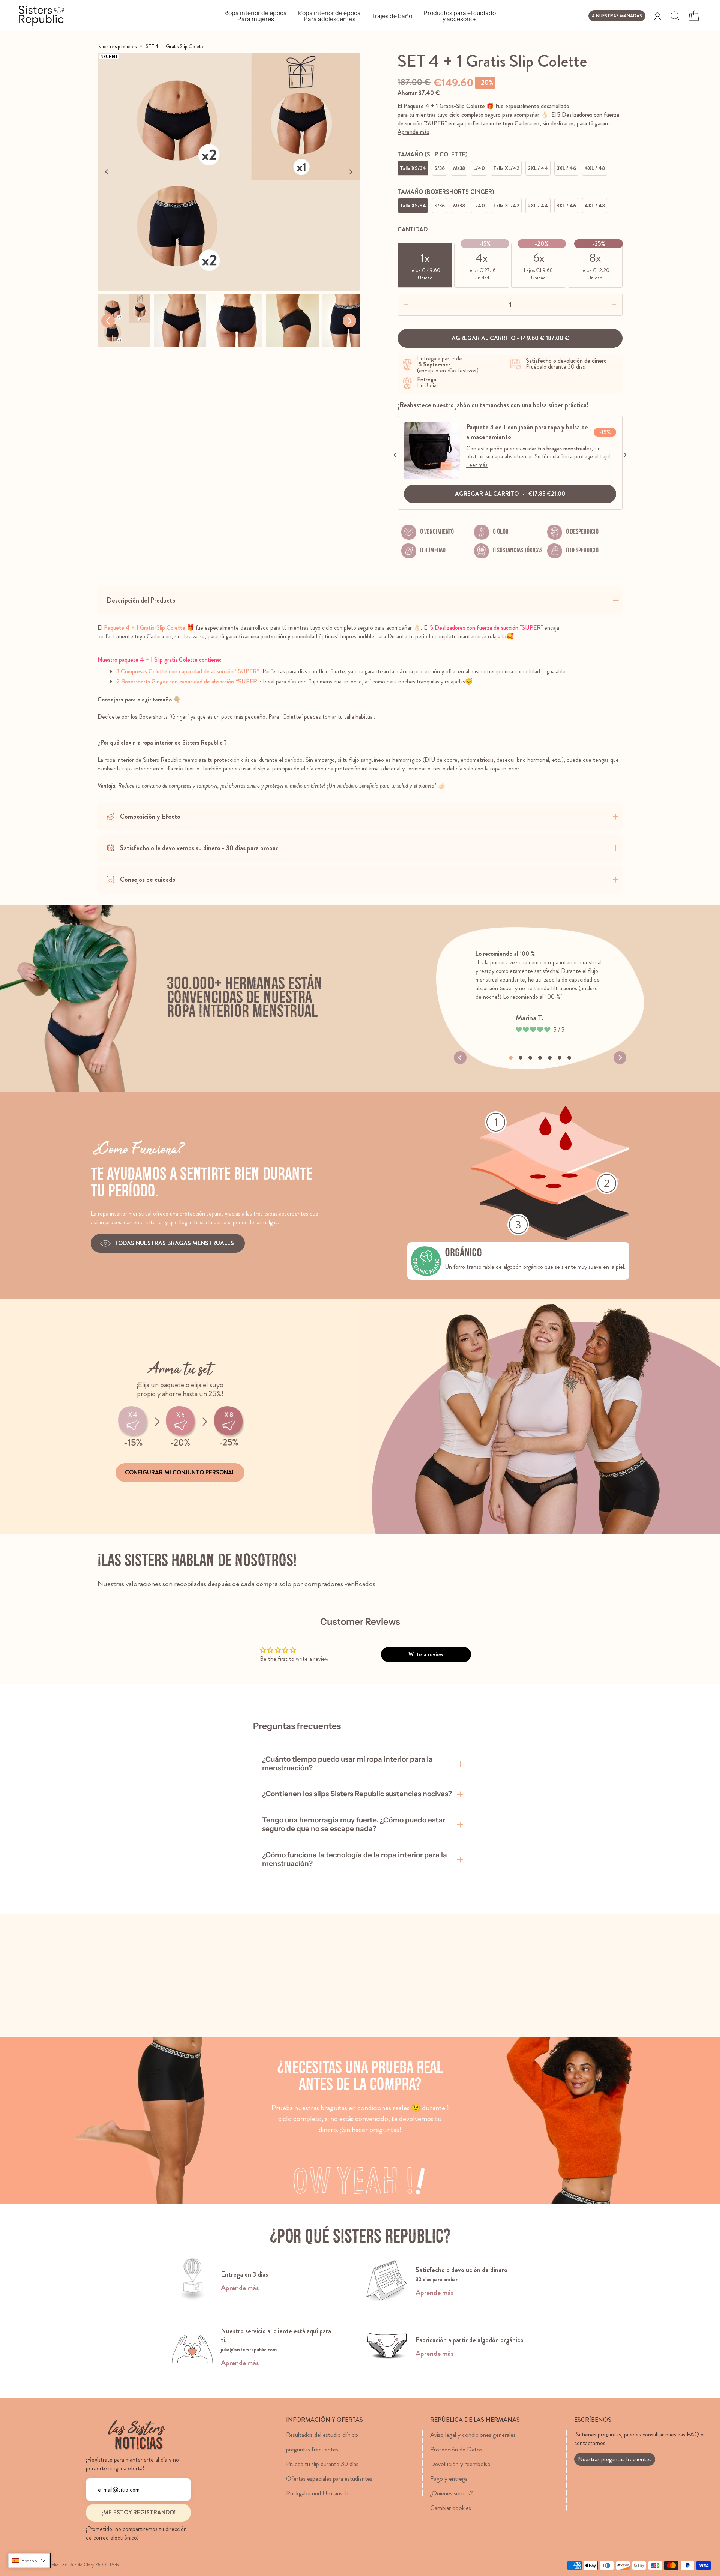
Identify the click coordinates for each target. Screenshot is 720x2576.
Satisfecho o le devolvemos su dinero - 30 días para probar (199, 848)
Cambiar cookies (451, 2508)
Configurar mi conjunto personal (180, 1472)
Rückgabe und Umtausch (317, 2493)
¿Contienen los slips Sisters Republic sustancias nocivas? (357, 1794)
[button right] (349, 321)
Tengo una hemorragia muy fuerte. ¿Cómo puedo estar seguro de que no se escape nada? (354, 1824)
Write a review (426, 1654)
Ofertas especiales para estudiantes (329, 2478)
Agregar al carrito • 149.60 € (510, 338)
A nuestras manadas (617, 16)
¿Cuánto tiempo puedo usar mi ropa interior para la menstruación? (347, 1764)
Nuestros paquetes (117, 46)
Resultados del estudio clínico (322, 2435)
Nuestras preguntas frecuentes (615, 2459)
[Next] (351, 172)
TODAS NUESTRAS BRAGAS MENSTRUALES (175, 1243)
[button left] (108, 321)
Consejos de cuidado (148, 880)
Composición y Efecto (150, 817)
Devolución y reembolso (460, 2464)
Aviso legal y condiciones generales (473, 2435)
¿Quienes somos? (451, 2493)
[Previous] (107, 172)
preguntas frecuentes (312, 2449)
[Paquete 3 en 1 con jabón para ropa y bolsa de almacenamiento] (432, 477)
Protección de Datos (456, 2449)
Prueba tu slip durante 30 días (322, 2464)
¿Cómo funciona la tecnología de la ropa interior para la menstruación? (355, 1859)
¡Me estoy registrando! (138, 2512)
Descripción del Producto (141, 600)
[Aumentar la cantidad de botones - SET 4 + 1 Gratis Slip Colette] (600, 305)
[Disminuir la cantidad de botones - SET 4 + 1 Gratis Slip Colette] (420, 305)
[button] (29, 2561)
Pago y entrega (449, 2478)
